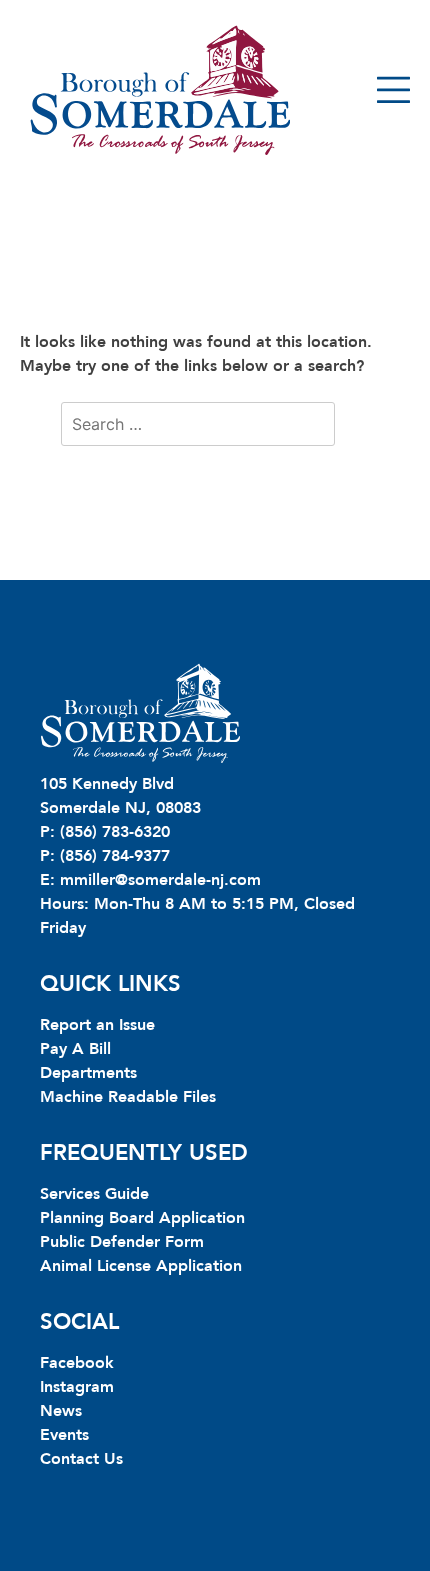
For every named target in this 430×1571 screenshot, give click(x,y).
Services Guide (94, 1194)
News (61, 1411)
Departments (88, 1073)
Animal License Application (141, 1266)
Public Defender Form (122, 1242)
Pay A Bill (75, 1049)
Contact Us (81, 1459)
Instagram (77, 1387)
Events (64, 1435)
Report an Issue (97, 1025)
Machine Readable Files (128, 1097)
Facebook (77, 1363)
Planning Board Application (142, 1218)
